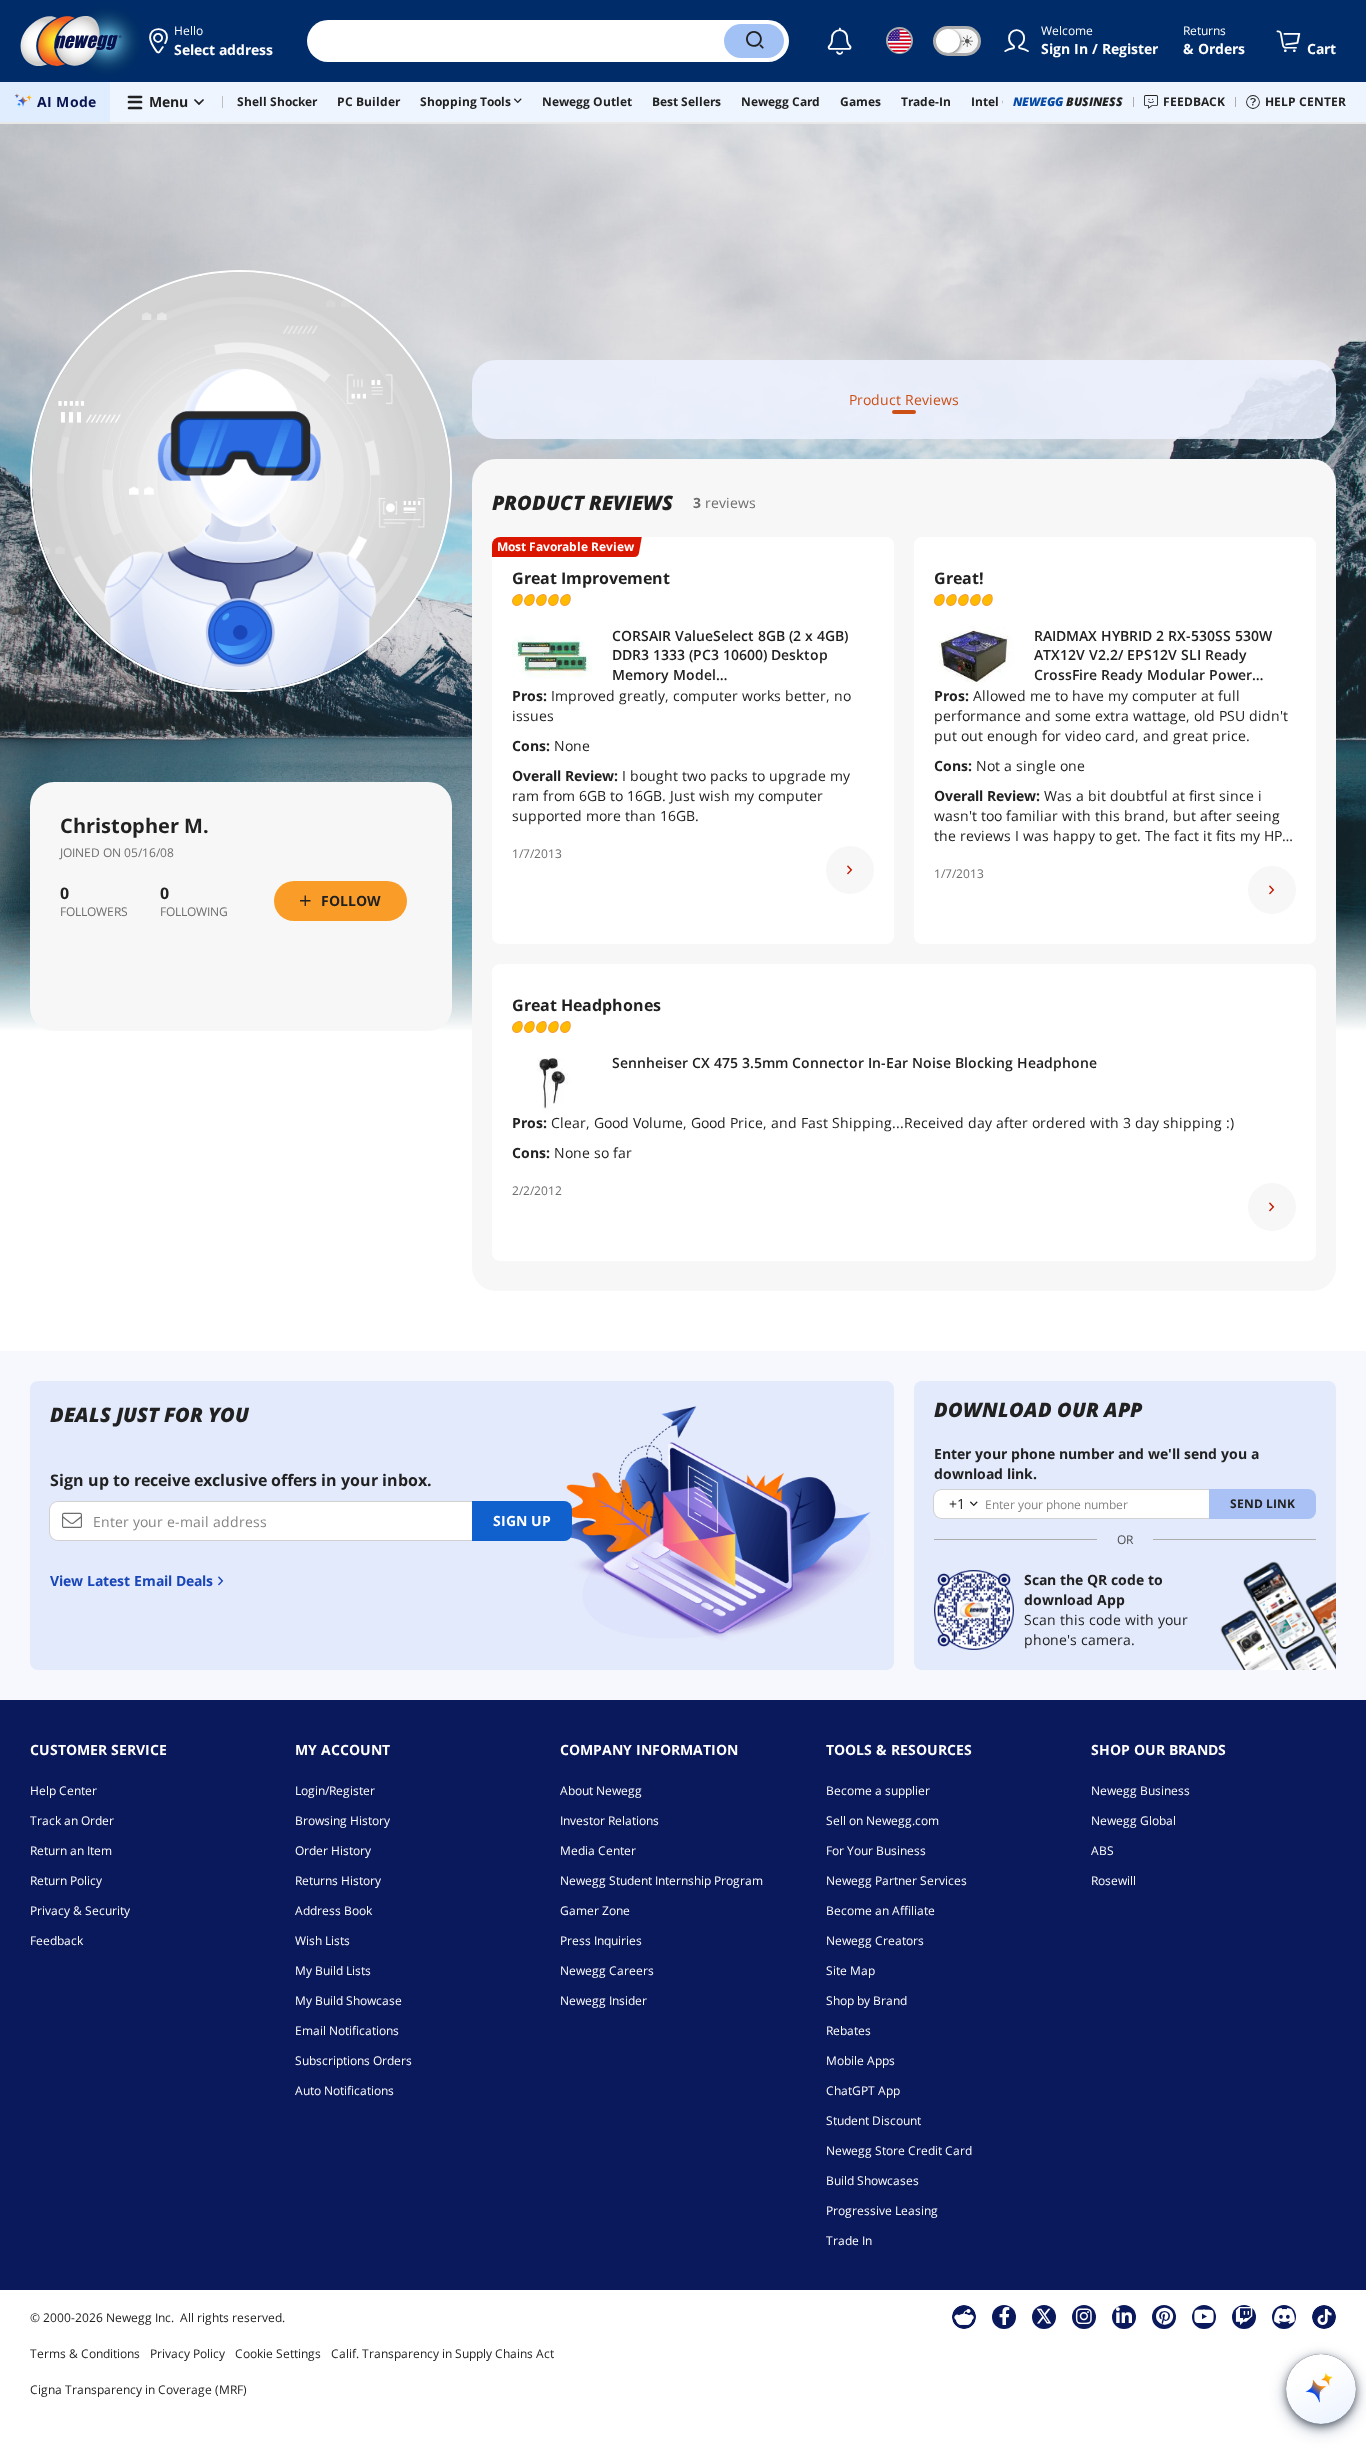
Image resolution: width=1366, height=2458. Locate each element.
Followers (94, 912)
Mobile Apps (860, 2060)
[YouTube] (1204, 2316)
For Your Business (876, 1850)
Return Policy (66, 1880)
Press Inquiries (601, 1940)
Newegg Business (1140, 1790)
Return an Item (71, 1850)
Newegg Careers (607, 1970)
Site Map (850, 1970)
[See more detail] (850, 870)
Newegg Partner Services (896, 1880)
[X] (1044, 2316)
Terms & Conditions (85, 2353)
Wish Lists (322, 1940)
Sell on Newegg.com (882, 1820)
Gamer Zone (595, 1910)
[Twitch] (1244, 2316)
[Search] (754, 41)
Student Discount (873, 2120)
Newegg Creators (875, 1940)
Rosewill (1113, 1880)
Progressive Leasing (882, 2210)
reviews (730, 502)
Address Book (333, 1910)
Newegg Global (1133, 1820)
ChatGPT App (863, 2090)
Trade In (849, 2240)
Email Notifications (347, 2030)
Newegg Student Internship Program (661, 1880)
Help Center (63, 1790)
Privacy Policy (187, 2353)
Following (194, 912)
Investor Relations (609, 1820)
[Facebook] (1004, 2316)
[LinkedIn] (1124, 2316)
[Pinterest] (1164, 2316)
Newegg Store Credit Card (899, 2150)
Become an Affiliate (880, 1910)
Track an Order (72, 1820)
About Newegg (601, 1790)
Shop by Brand (866, 2000)
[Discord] (1284, 2316)
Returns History (338, 1880)
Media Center (598, 1850)
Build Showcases (872, 2180)
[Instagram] (1084, 2316)
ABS (1102, 1850)
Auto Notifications (344, 2090)
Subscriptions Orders (353, 2060)
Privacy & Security (80, 1910)
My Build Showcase (348, 2000)
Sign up (522, 1520)
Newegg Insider (603, 2000)
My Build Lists (333, 1970)
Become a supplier (878, 1790)
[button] (212, 41)
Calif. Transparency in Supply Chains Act (442, 2353)
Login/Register (335, 1790)
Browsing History (342, 1820)
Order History (333, 1850)
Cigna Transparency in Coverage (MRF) (138, 2389)
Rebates (848, 2030)
